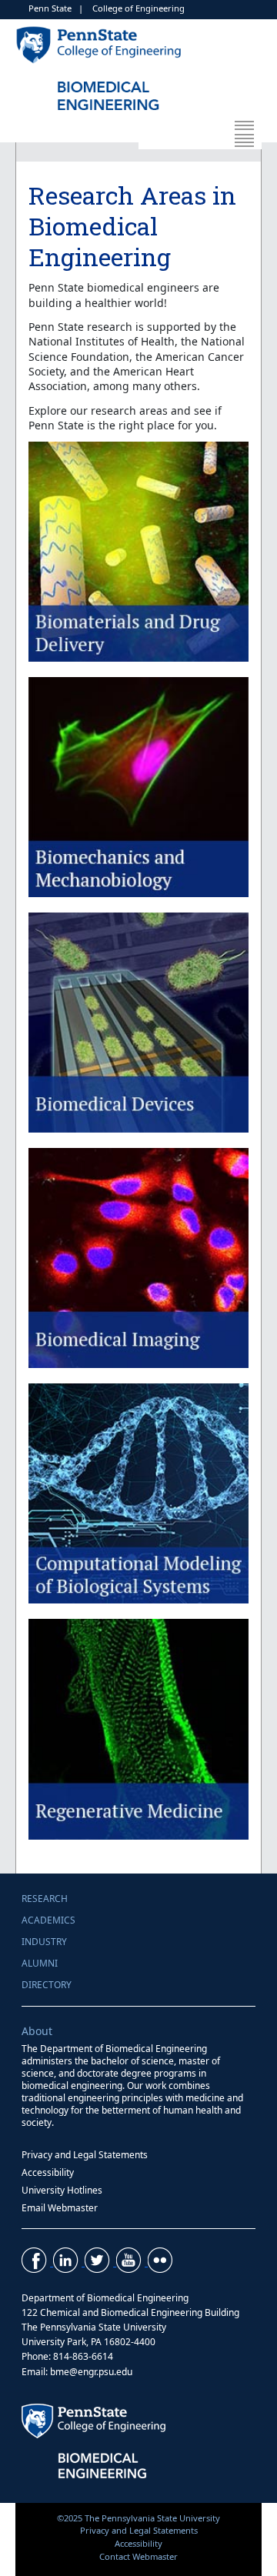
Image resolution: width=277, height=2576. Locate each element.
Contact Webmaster (138, 2556)
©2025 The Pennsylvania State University (138, 2518)
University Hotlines (62, 2190)
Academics (48, 1920)
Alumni (40, 1963)
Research (45, 1899)
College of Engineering (138, 8)
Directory (47, 1985)
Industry (44, 1942)
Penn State (50, 8)
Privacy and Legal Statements (85, 2155)
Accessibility (48, 2172)
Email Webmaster (60, 2208)
